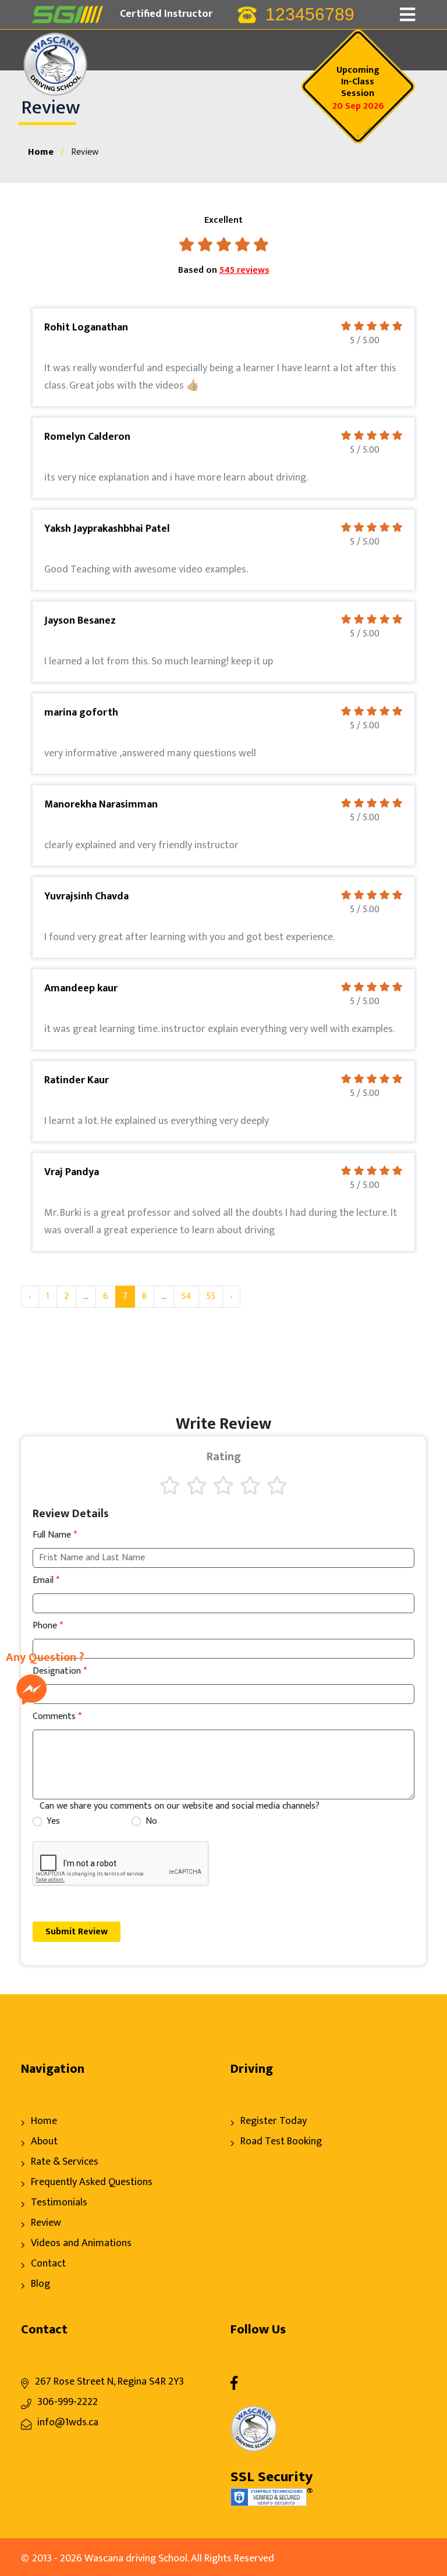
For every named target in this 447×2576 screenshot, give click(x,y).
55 (211, 1296)
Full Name (55, 1535)
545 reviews (244, 270)
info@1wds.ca (68, 2422)
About (44, 2141)
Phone (48, 1626)
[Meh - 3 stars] (223, 1485)
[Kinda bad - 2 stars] (197, 1485)
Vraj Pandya (72, 1172)
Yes (53, 1821)
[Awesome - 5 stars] (277, 1485)
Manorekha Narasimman (101, 805)
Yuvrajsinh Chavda (86, 896)
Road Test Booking (281, 2141)
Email (46, 1581)
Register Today (274, 2121)
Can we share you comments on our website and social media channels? (180, 1806)
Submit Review (77, 1932)
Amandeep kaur (81, 988)
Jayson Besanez (80, 621)
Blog (40, 2284)
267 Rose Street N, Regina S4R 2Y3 (109, 2382)
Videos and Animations (81, 2243)
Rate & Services (65, 2162)
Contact (48, 2264)
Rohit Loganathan (86, 328)
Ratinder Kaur (77, 1080)
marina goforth (81, 713)
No (151, 1821)
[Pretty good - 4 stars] (250, 1485)
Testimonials (59, 2203)
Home (41, 152)
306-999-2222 (68, 2402)
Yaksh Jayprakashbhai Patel (107, 529)
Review (46, 2223)
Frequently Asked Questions (92, 2182)
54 (186, 1296)
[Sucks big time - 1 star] (170, 1485)
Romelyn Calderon (87, 437)
